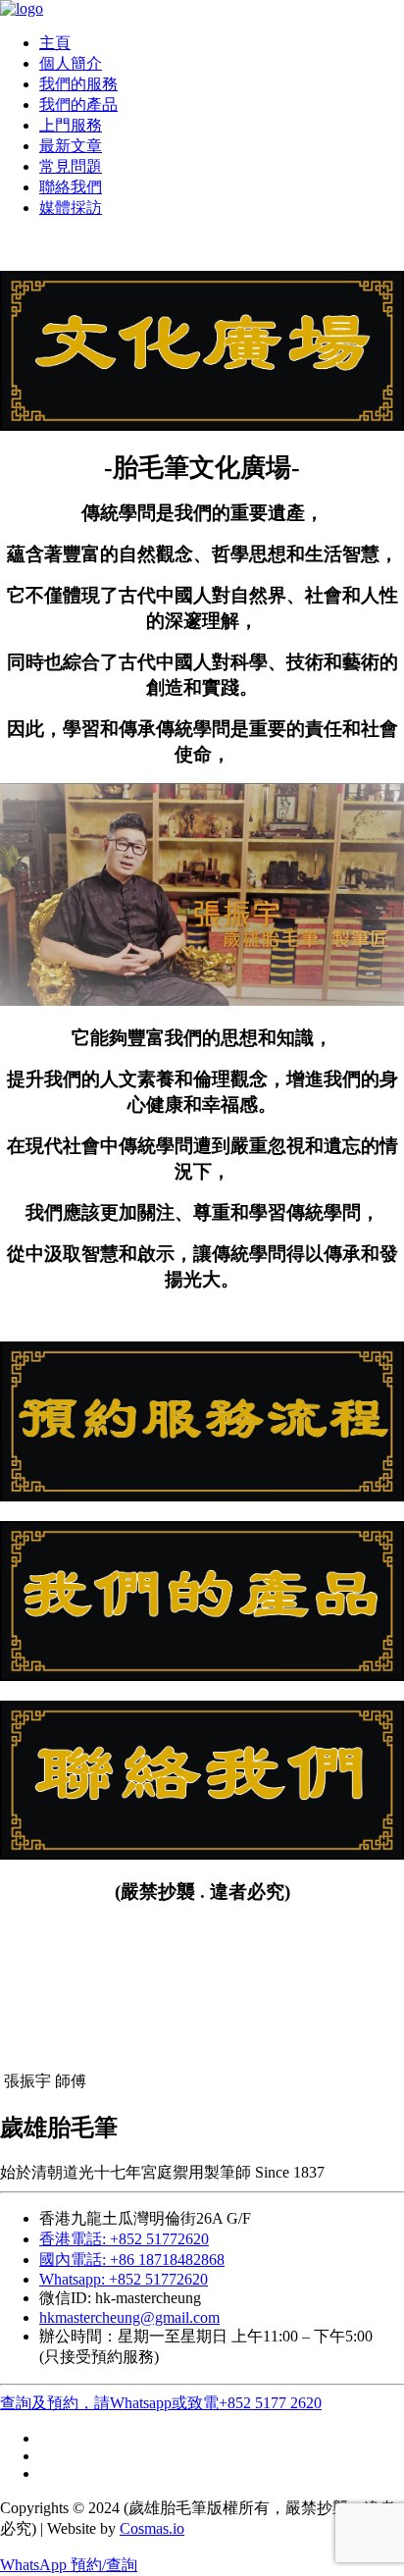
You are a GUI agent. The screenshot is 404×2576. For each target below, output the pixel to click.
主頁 (55, 43)
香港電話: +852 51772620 (124, 2239)
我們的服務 (78, 84)
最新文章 (71, 146)
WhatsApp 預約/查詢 (69, 2565)
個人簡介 (71, 63)
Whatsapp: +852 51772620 (124, 2279)
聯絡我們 (71, 187)
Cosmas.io (152, 2528)
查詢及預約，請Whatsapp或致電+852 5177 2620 (161, 2403)
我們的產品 (78, 105)
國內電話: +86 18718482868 (132, 2260)
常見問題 (71, 166)
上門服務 (71, 125)
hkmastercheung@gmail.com (129, 2317)
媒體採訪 (71, 208)
